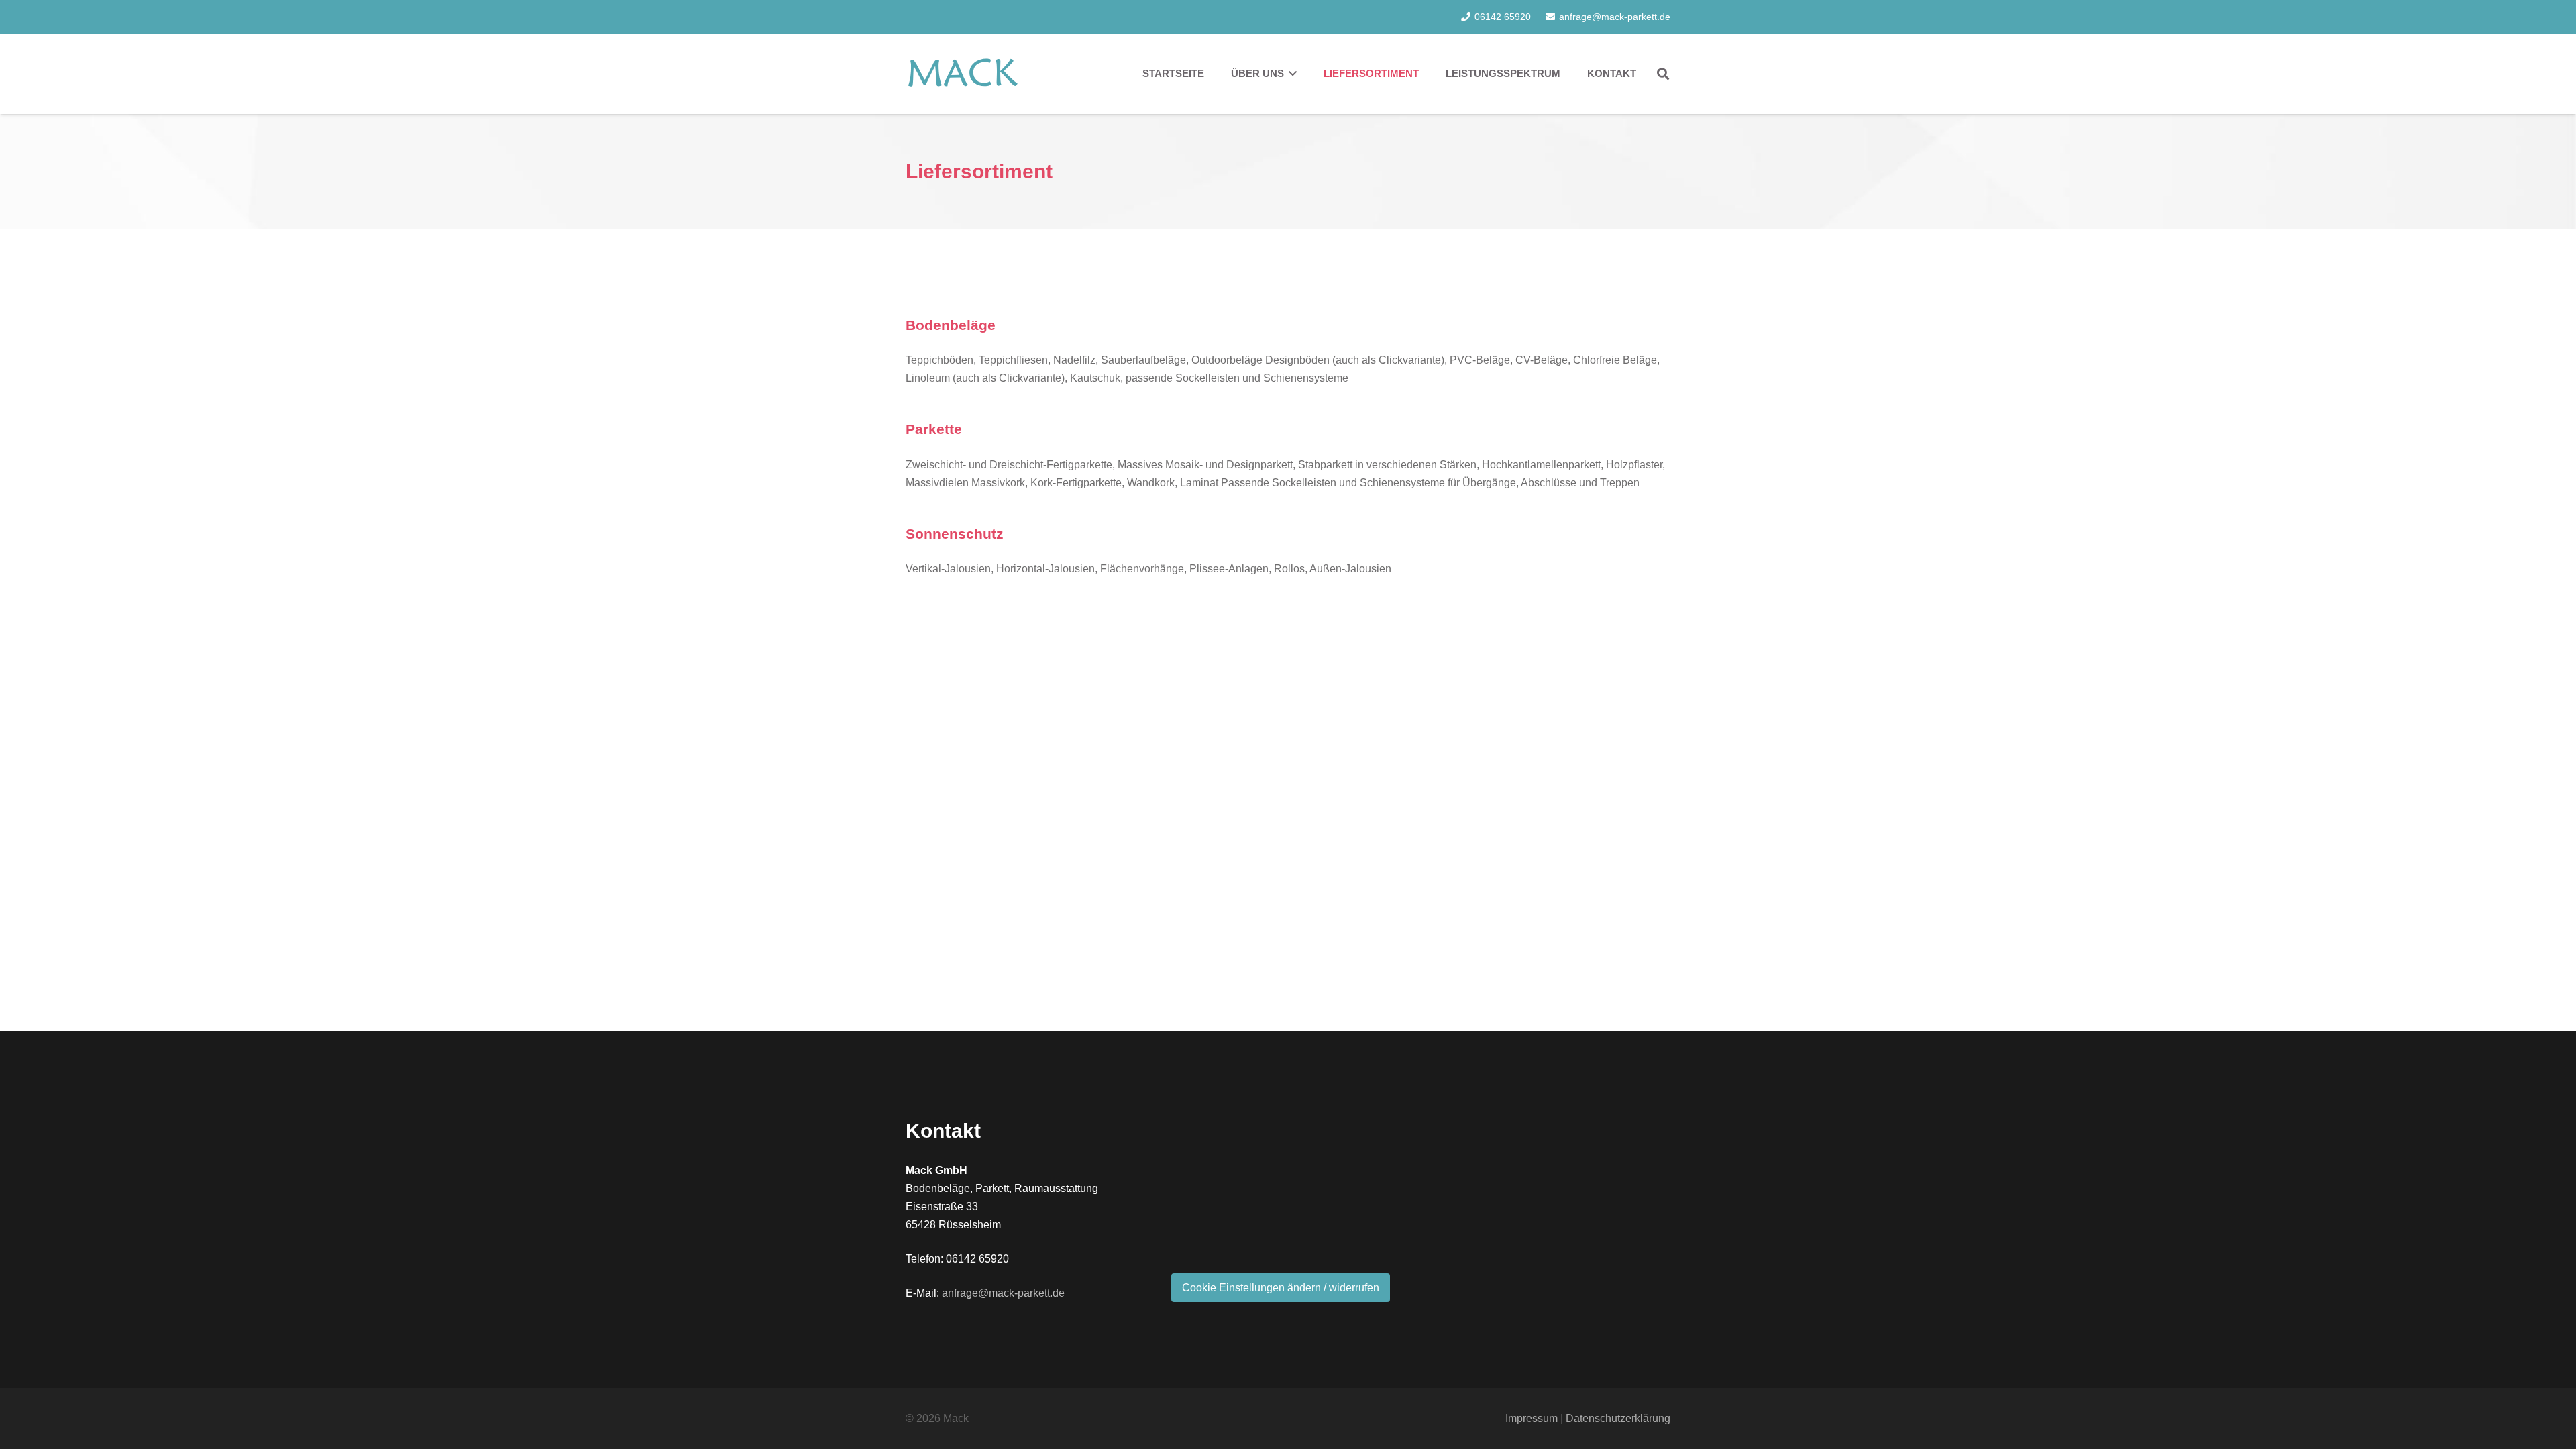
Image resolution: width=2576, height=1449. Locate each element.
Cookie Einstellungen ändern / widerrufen (1281, 1288)
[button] (1663, 74)
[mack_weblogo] (963, 74)
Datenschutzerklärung (1618, 1418)
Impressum (1532, 1418)
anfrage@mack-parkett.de (1003, 1293)
